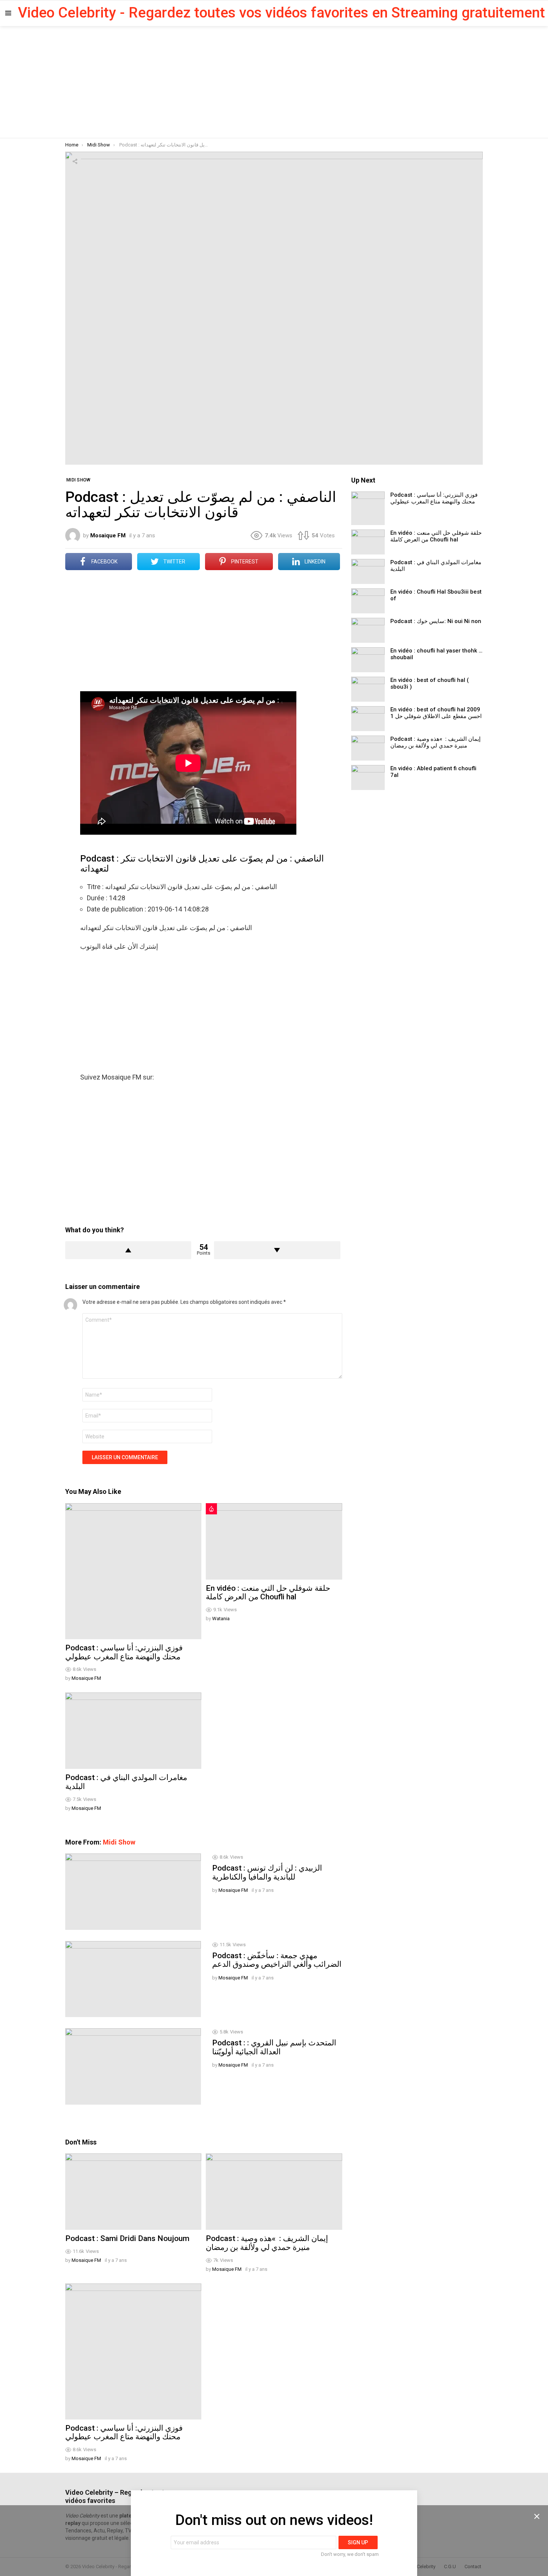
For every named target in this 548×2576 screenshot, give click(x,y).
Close (537, 2516)
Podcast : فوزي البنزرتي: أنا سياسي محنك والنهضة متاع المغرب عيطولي (124, 1652)
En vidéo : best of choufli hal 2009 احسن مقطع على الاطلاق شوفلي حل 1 (436, 713)
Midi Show (119, 1842)
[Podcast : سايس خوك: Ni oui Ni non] (368, 630)
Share (75, 161)
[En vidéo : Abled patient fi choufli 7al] (368, 777)
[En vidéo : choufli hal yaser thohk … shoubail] (368, 660)
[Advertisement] (274, 82)
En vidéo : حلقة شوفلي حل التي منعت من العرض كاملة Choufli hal (268, 1593)
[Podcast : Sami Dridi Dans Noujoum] (133, 2192)
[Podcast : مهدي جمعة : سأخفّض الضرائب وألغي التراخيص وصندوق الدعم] (133, 1979)
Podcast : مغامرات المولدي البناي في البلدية (126, 1782)
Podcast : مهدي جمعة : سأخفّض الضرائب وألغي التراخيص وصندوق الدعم (277, 1960)
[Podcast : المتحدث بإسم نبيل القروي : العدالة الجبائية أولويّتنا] (133, 2066)
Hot (211, 1509)
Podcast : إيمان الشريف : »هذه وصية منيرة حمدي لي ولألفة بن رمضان (267, 2243)
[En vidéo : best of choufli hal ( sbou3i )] (368, 689)
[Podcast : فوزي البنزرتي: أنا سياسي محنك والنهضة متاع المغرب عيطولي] (133, 1571)
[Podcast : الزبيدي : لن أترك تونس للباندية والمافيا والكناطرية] (133, 1891)
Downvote (277, 1250)
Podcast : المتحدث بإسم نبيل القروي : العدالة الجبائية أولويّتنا (274, 2047)
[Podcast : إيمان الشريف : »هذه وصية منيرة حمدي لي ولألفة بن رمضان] (274, 2192)
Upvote (128, 1250)
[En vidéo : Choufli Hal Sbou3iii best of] (368, 601)
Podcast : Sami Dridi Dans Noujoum (127, 2238)
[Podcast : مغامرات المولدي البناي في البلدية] (133, 1731)
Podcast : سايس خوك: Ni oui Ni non (436, 621)
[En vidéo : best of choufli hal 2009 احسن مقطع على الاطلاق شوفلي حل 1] (368, 719)
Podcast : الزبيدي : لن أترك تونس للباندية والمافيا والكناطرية (267, 1872)
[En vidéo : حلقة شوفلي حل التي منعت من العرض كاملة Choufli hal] (274, 1541)
